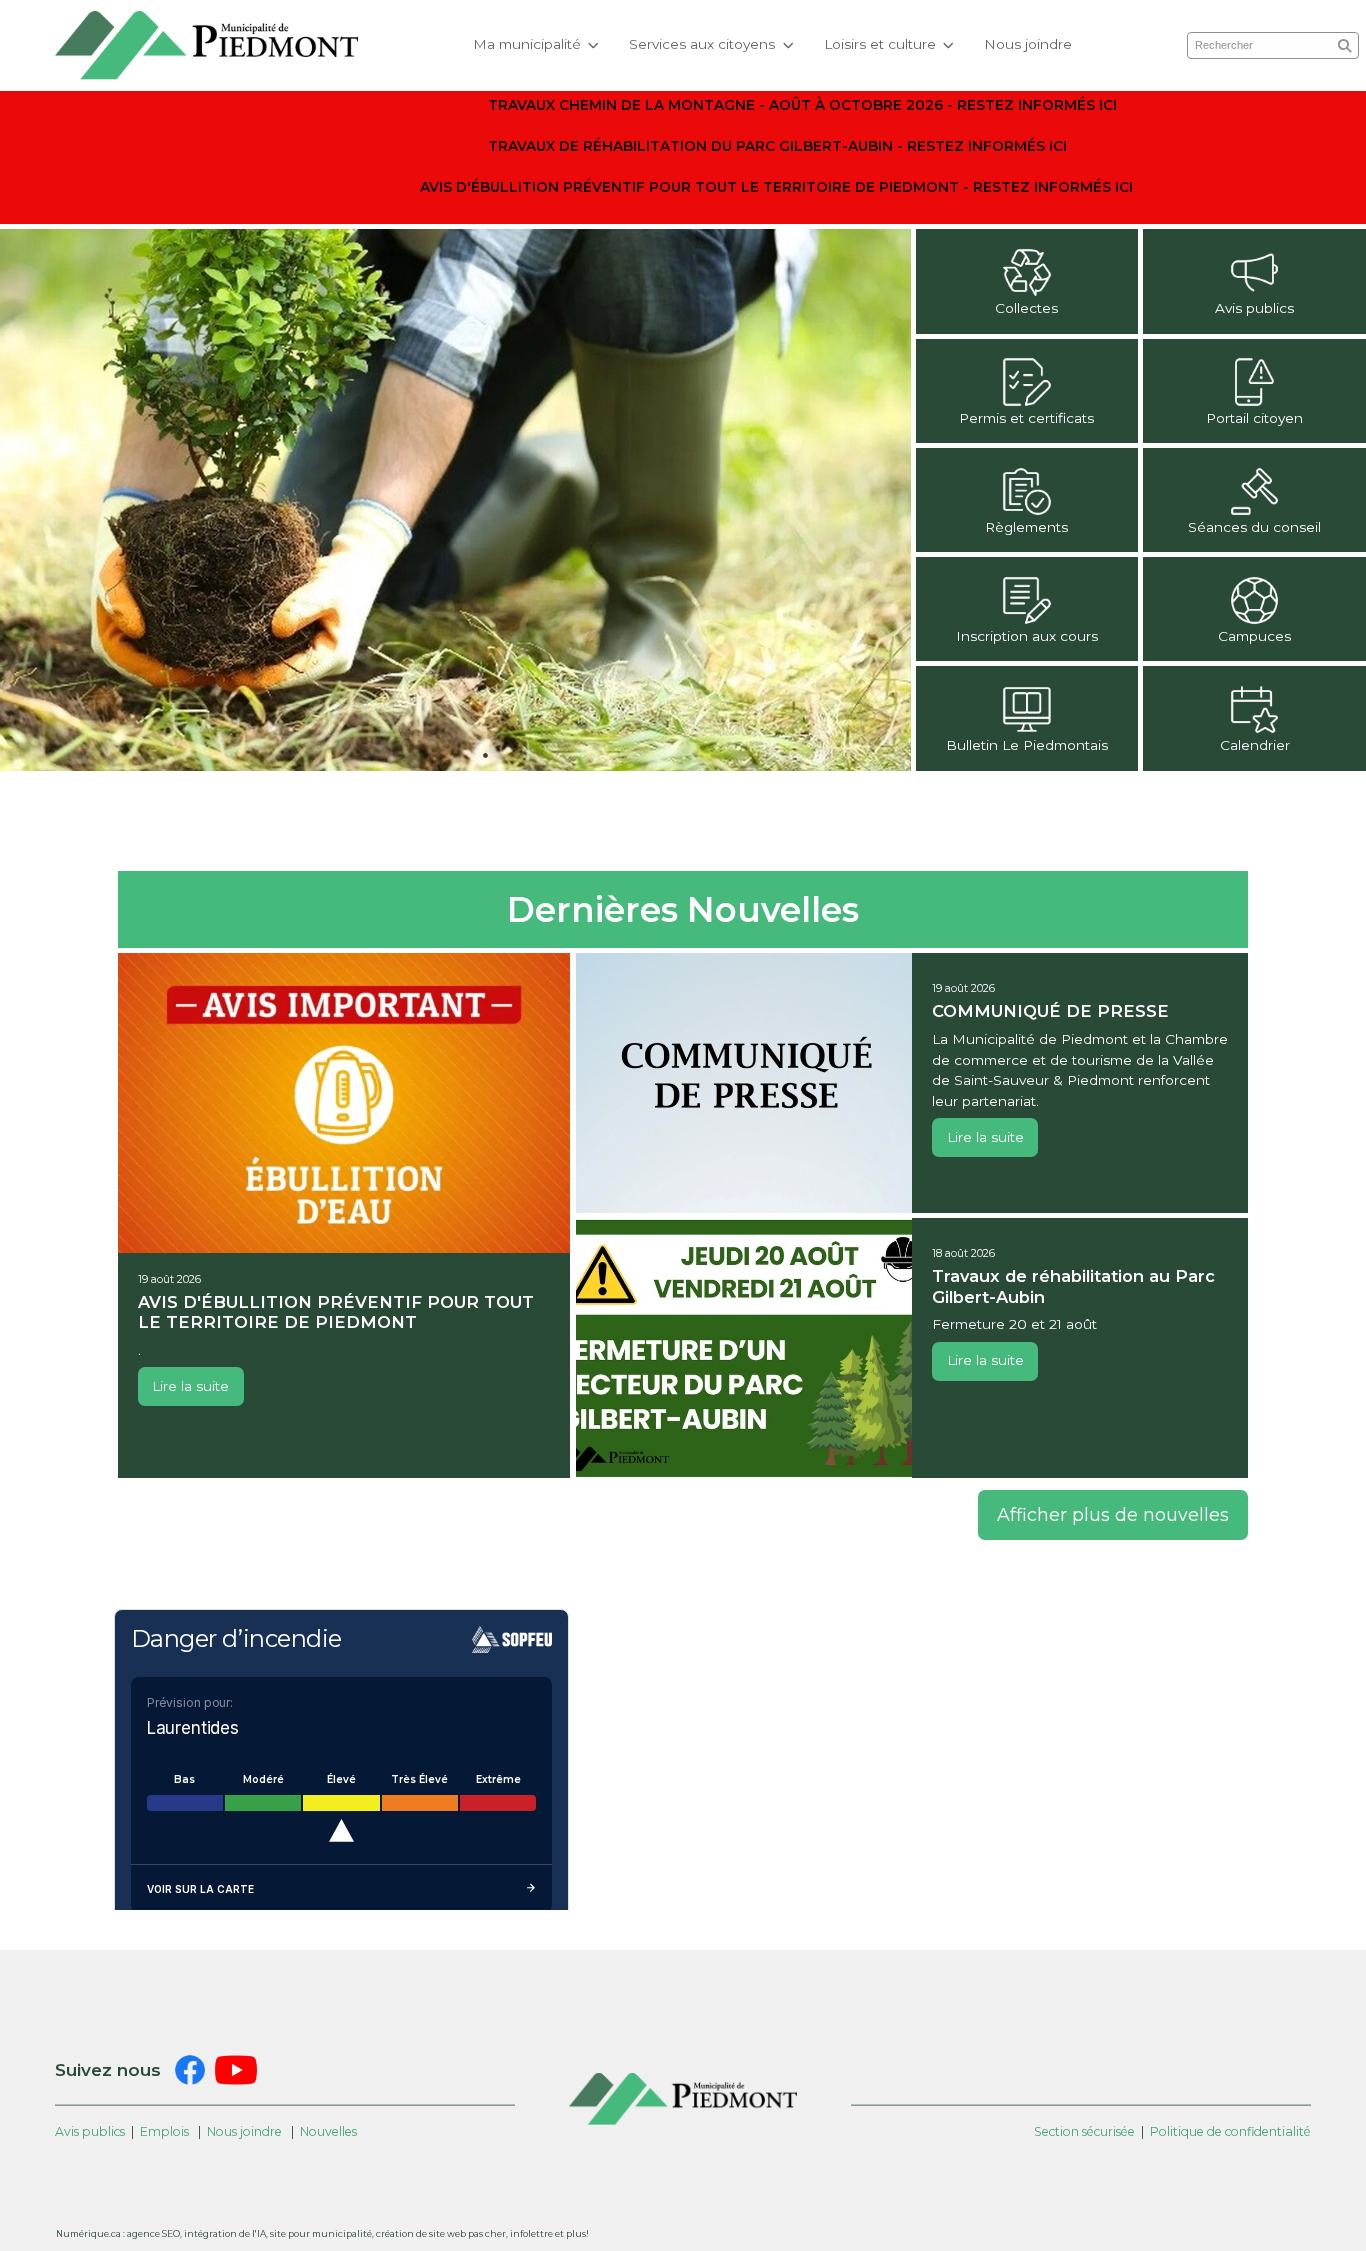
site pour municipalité (321, 2233)
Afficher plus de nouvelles (1113, 1514)
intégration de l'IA (225, 2233)
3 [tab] (485, 755)
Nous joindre (1028, 44)
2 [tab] (455, 755)
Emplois (164, 2131)
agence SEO (153, 2233)
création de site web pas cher (441, 2233)
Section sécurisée (1084, 2131)
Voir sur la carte (200, 1889)
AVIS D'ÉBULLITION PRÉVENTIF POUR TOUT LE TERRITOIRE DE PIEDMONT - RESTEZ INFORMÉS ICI (776, 187)
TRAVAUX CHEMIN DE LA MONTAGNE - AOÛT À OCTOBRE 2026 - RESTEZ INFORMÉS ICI (802, 105)
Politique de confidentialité (1230, 2131)
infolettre (531, 2233)
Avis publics (90, 2131)
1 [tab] (425, 755)
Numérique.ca (88, 2233)
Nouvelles (328, 2131)
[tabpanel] (455, 499)
